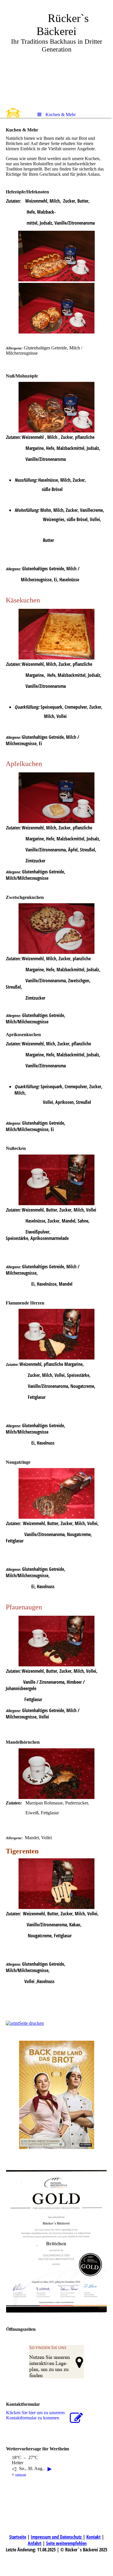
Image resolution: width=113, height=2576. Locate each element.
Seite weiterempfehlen (66, 2543)
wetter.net (21, 2475)
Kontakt (93, 2537)
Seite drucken (31, 2023)
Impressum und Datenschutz (57, 2537)
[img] (57, 54)
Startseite (18, 2537)
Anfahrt (35, 2543)
